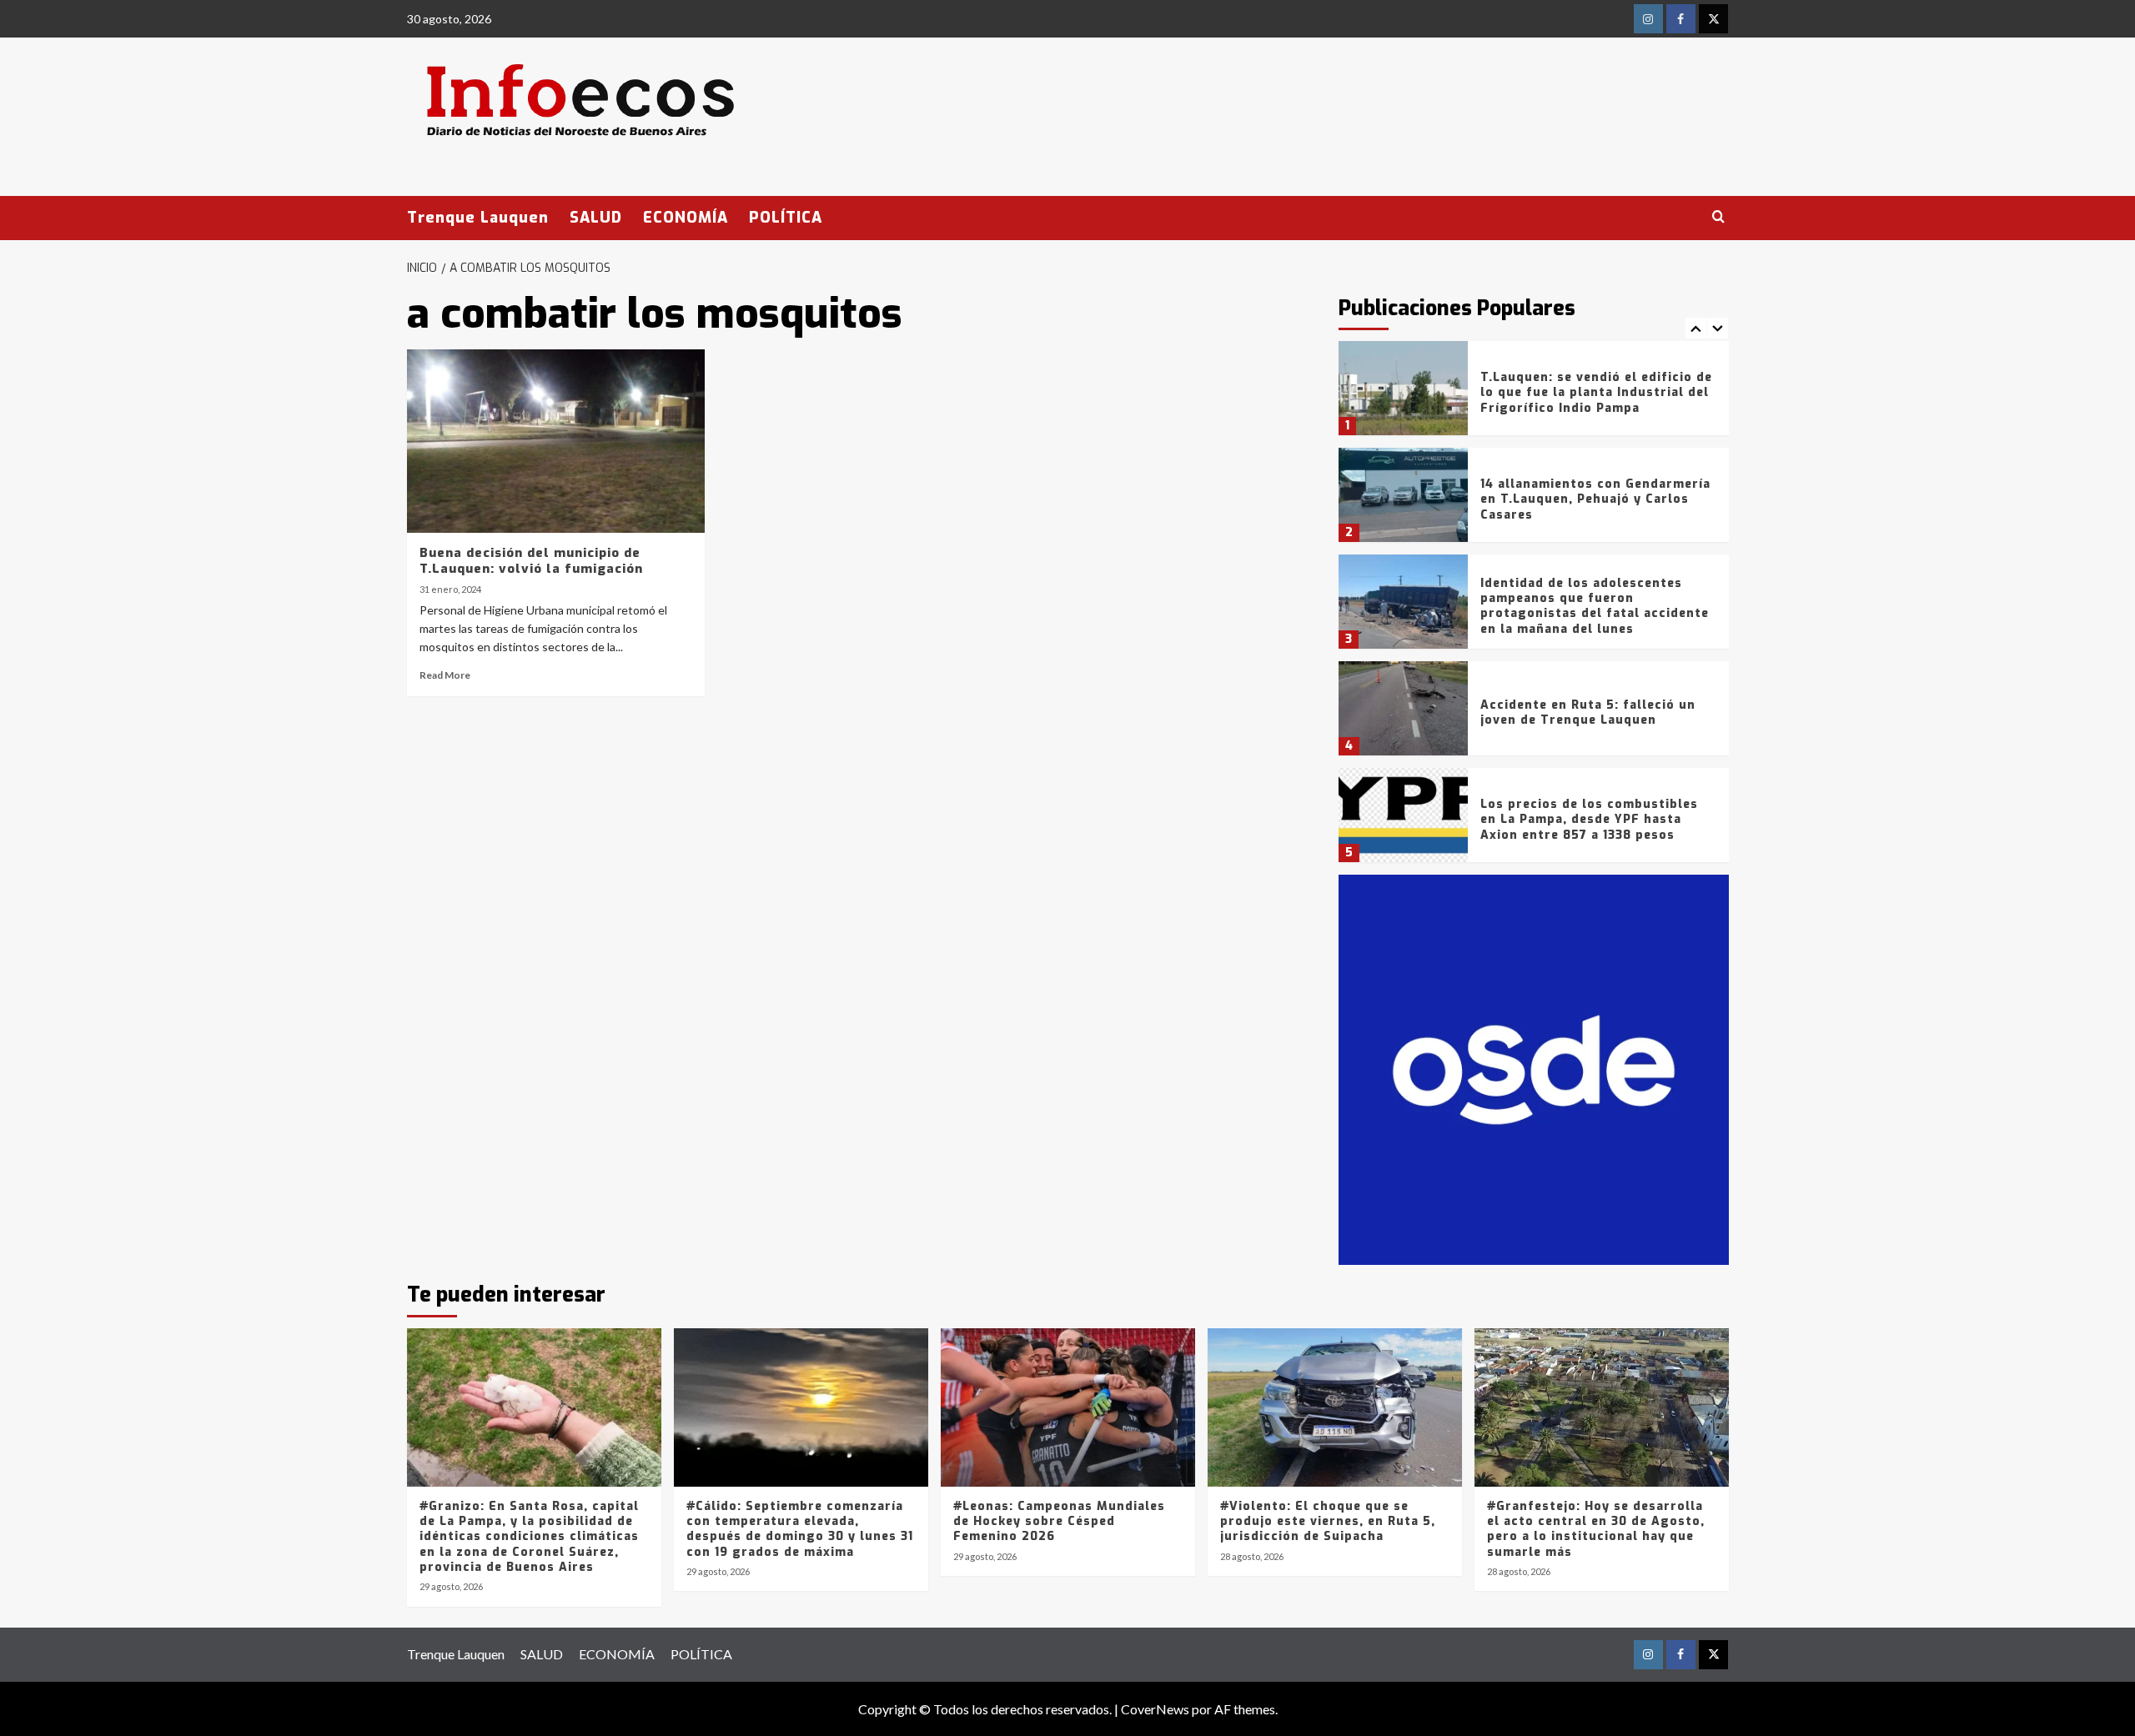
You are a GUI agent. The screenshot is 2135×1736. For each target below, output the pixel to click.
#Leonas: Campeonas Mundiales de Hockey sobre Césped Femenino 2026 (1059, 1521)
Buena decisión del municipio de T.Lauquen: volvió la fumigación (531, 561)
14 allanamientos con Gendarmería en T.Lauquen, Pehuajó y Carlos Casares (1595, 499)
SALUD (596, 218)
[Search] (1718, 217)
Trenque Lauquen (478, 218)
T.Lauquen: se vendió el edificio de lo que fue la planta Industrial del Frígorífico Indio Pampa (1596, 392)
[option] (1534, 394)
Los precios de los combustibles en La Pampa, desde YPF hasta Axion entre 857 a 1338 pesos (1589, 819)
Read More (445, 675)
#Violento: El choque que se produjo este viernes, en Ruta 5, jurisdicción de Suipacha (1328, 1521)
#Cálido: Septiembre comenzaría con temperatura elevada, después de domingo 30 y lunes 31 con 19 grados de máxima (800, 1529)
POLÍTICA (786, 218)
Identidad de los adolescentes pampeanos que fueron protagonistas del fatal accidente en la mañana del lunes (1595, 606)
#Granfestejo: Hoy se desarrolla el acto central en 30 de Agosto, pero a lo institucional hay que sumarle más (1596, 1529)
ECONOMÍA (686, 218)
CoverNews (1155, 1709)
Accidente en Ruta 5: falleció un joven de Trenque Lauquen (1588, 712)
